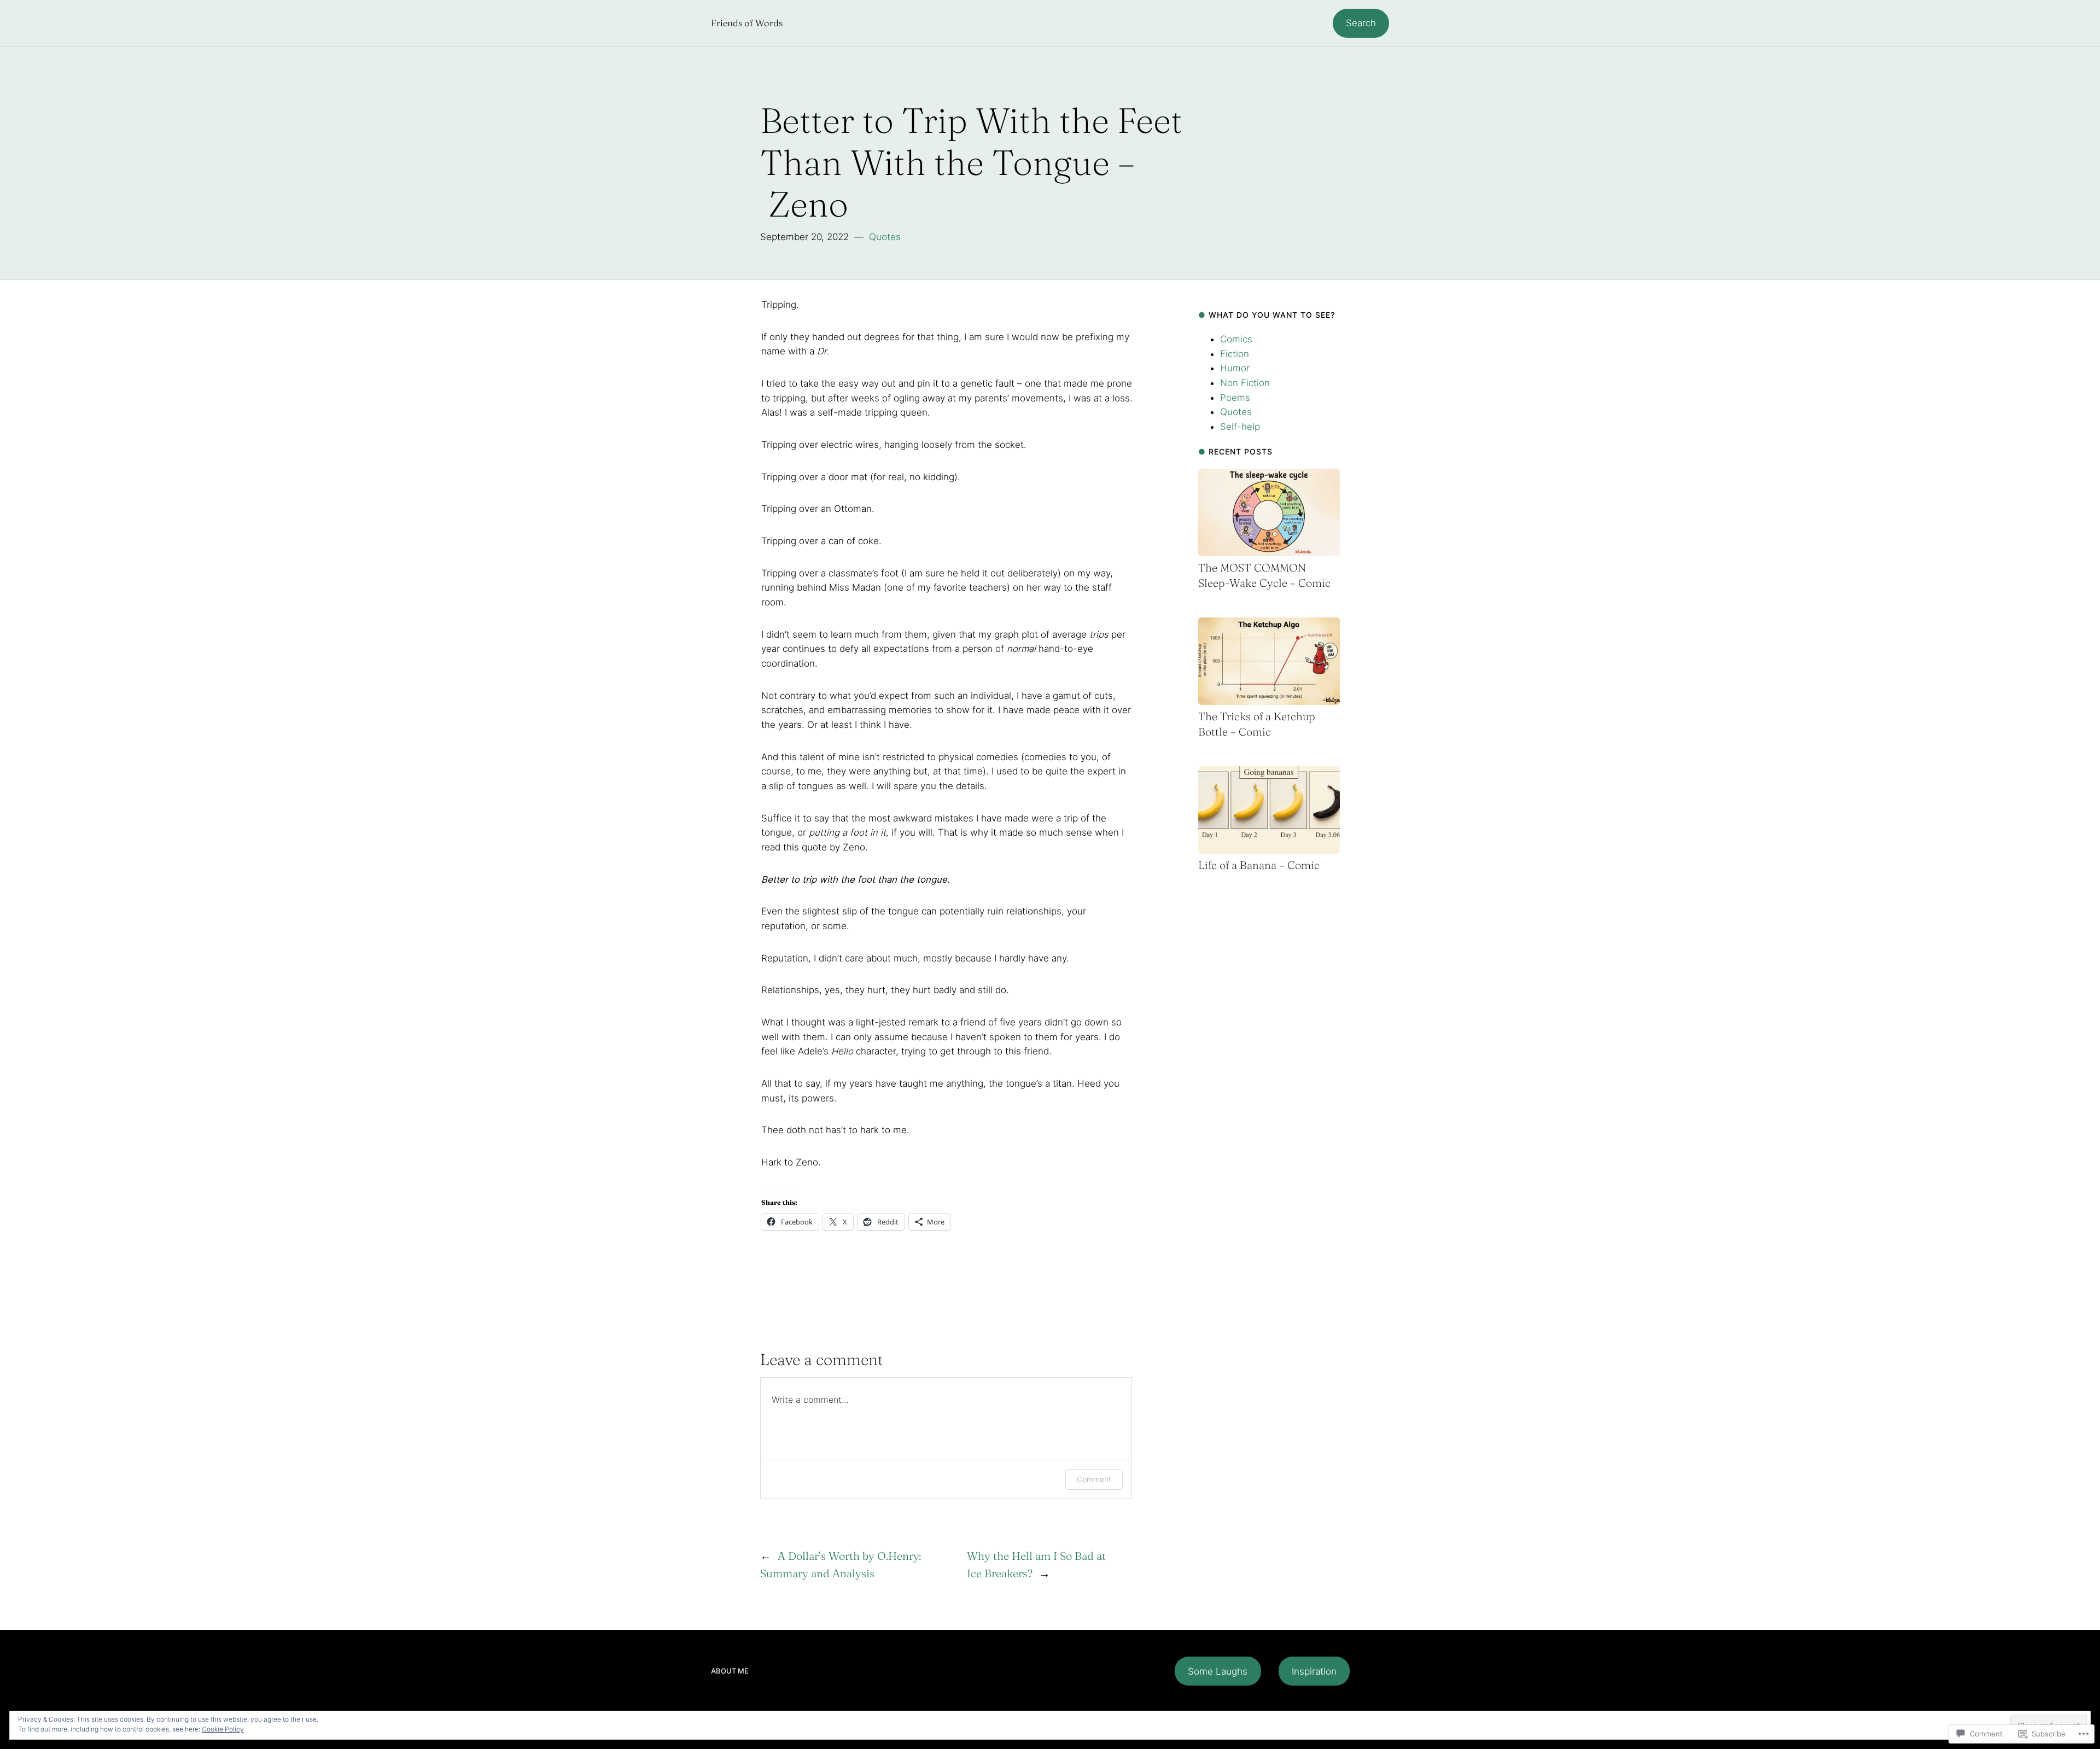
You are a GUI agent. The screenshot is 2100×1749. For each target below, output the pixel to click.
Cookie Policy (223, 1729)
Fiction (1235, 354)
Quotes (885, 237)
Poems (1235, 398)
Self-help (1240, 427)
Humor (1235, 368)
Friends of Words (747, 23)
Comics (1236, 339)
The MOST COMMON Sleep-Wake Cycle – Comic (1264, 575)
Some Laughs (1218, 1671)
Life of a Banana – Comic (1259, 865)
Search (1361, 23)
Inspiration (1314, 1671)
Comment (1094, 1479)
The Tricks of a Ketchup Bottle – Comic (1257, 724)
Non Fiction (1245, 383)
